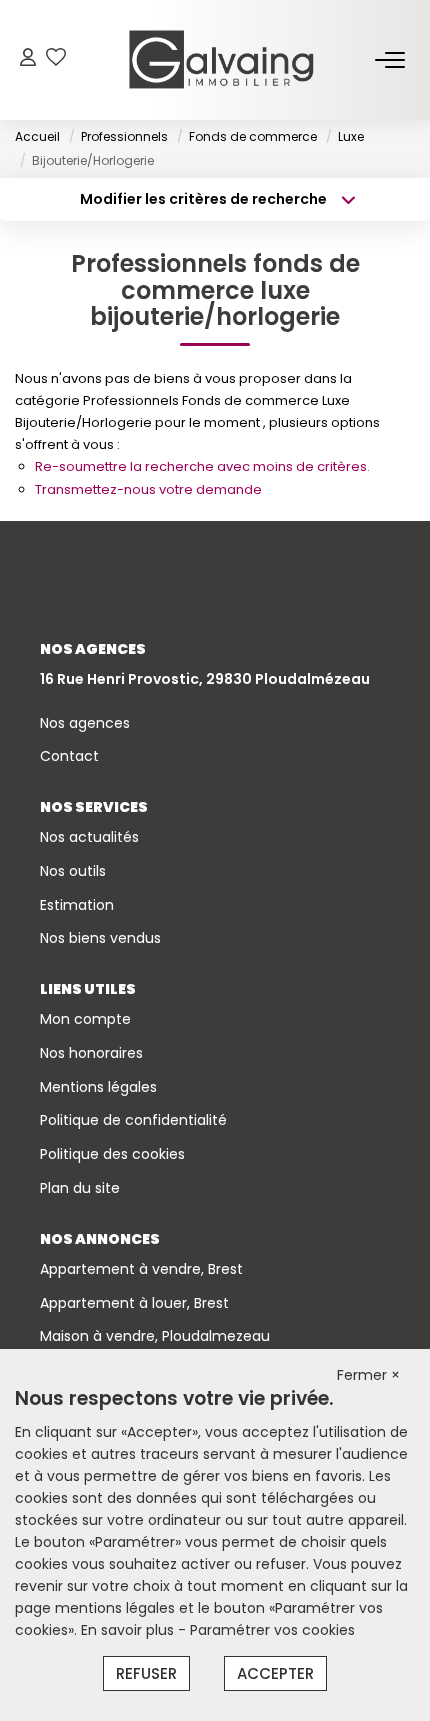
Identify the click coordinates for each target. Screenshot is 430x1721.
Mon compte (85, 1019)
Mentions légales (98, 1087)
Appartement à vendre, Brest (141, 1269)
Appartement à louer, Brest (134, 1303)
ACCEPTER (275, 1673)
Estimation (77, 905)
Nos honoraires (91, 1053)
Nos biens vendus (100, 938)
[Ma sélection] (56, 59)
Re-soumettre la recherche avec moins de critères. (202, 466)
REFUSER (146, 1673)
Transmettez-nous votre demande (148, 489)
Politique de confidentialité (133, 1120)
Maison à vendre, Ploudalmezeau (155, 1336)
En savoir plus (129, 1630)
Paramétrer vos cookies (272, 1630)
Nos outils (73, 871)
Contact (69, 756)
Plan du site (80, 1188)
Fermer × (368, 1375)
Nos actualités (89, 837)
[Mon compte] (28, 59)
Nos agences (85, 723)
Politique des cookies (112, 1154)
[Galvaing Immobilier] (221, 60)
